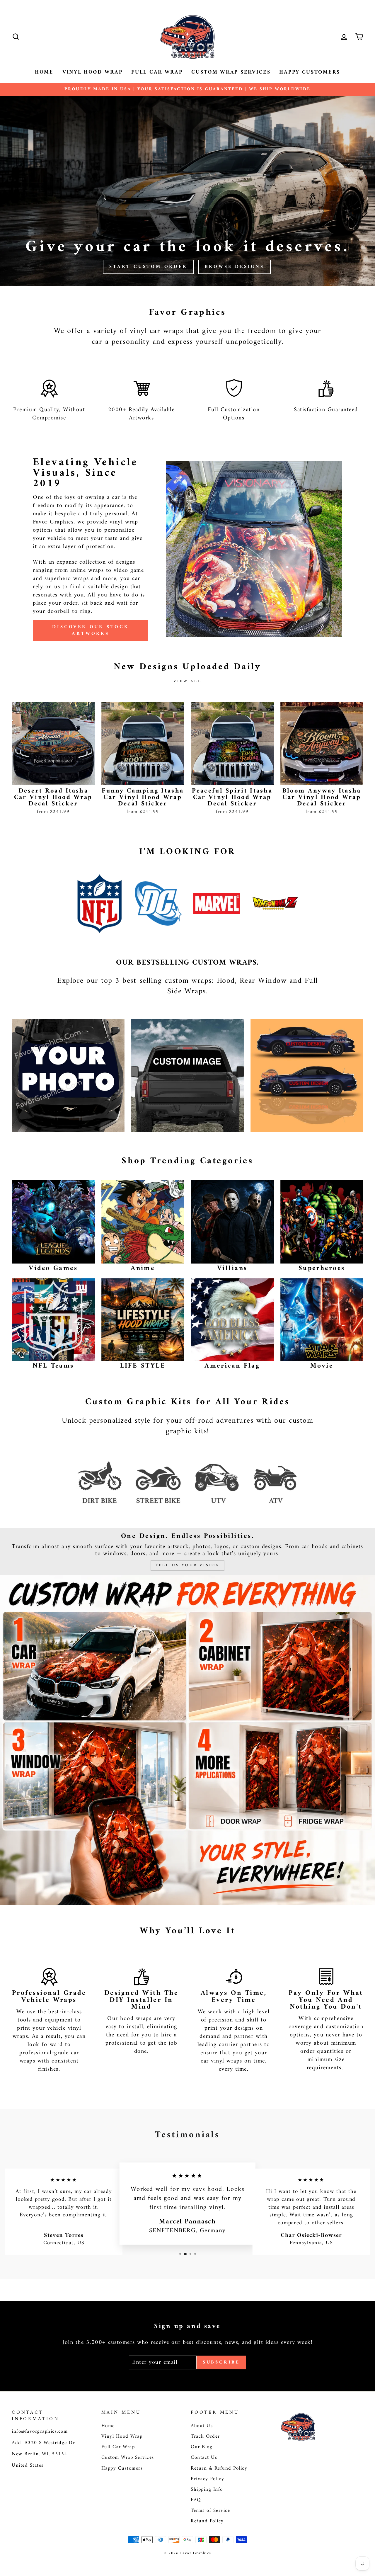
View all (187, 681)
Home (44, 72)
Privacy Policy (207, 2479)
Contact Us (204, 2458)
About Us (202, 2426)
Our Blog (202, 2447)
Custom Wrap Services (231, 72)
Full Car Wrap (157, 72)
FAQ (196, 2500)
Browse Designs (235, 267)
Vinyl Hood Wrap (93, 72)
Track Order (205, 2436)
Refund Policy (207, 2521)
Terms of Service (210, 2511)
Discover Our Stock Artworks (90, 630)
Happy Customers (310, 72)
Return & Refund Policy (219, 2468)
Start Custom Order (148, 267)
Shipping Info (207, 2490)
